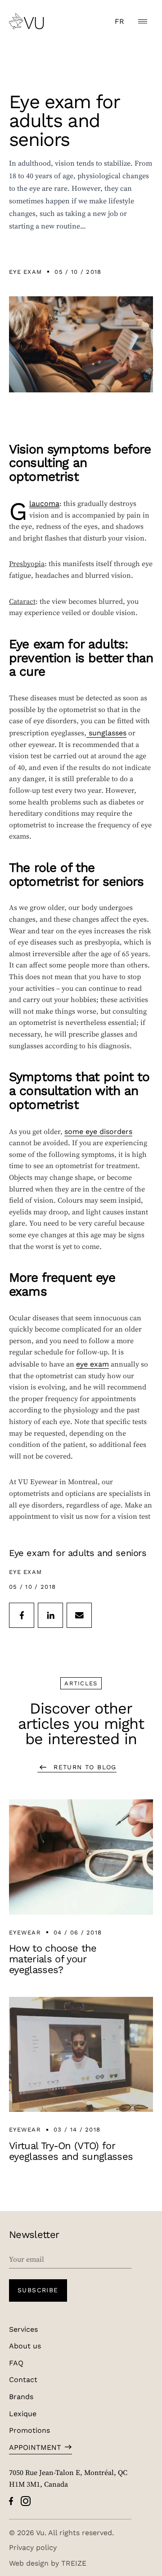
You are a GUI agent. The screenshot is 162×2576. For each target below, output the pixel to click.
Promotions (29, 2430)
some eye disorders (98, 1131)
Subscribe (38, 2290)
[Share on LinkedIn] (50, 1615)
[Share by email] (79, 1615)
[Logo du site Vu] (27, 21)
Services (23, 2329)
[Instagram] (26, 2501)
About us (25, 2345)
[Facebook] (11, 2501)
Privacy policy (33, 2547)
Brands (21, 2396)
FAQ (16, 2363)
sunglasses (106, 732)
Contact (23, 2379)
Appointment (35, 2447)
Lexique (23, 2413)
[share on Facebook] (22, 1615)
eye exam (92, 1364)
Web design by (48, 2563)
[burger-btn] (143, 21)
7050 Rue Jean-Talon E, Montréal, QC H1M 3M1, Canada (68, 2478)
